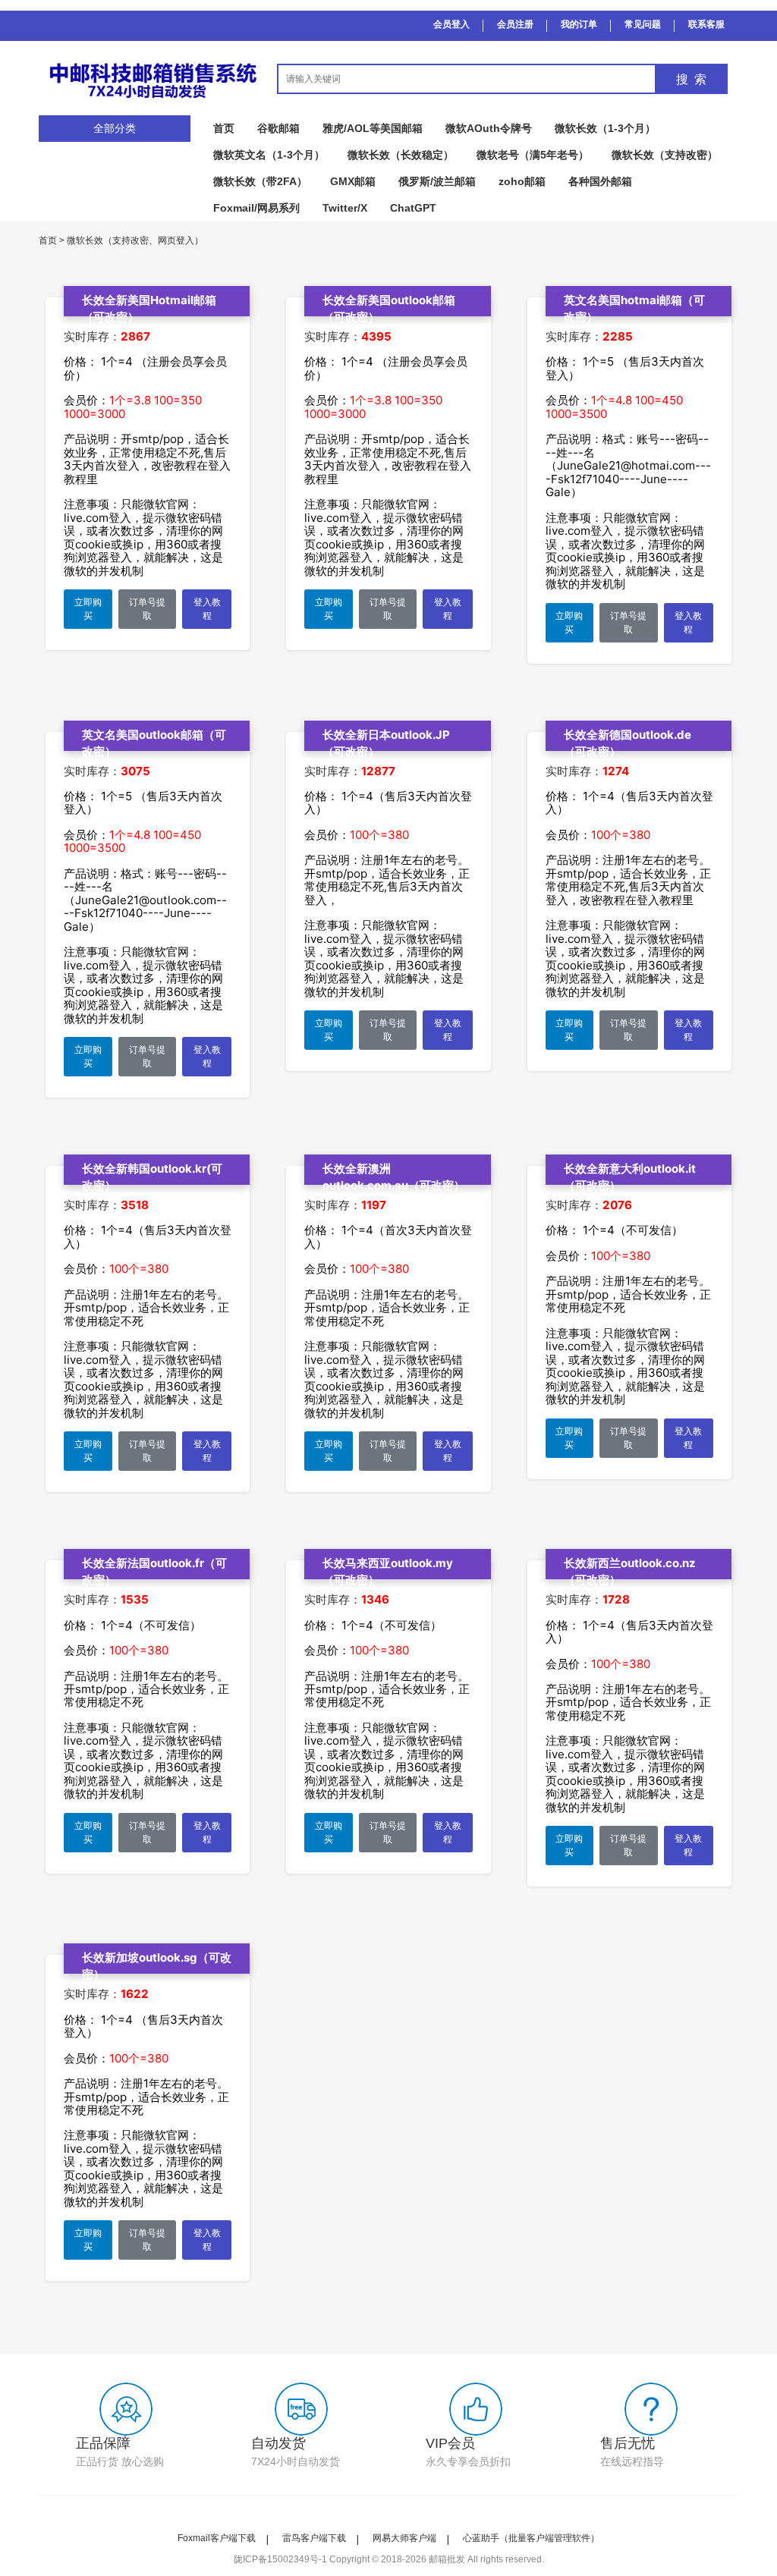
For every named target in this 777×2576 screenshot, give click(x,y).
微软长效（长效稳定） (401, 155)
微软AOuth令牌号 (489, 128)
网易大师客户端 (404, 2538)
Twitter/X (345, 208)
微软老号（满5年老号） (533, 155)
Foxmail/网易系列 (256, 208)
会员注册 (515, 24)
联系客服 (706, 24)
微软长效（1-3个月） (605, 128)
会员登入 (451, 24)
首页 (224, 128)
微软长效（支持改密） (665, 155)
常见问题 (643, 24)
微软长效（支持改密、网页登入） (135, 240)
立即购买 (88, 609)
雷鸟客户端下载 (314, 2538)
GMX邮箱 (353, 181)
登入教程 (207, 609)
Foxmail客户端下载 (217, 2538)
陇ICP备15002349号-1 (280, 2559)
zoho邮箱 (522, 181)
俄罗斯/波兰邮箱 (437, 181)
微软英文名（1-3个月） (269, 155)
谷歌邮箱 (278, 128)
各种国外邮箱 (600, 181)
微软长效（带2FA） (260, 181)
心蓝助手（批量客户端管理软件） (531, 2538)
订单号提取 (147, 609)
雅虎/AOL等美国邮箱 (373, 128)
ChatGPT (413, 208)
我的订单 (579, 24)
